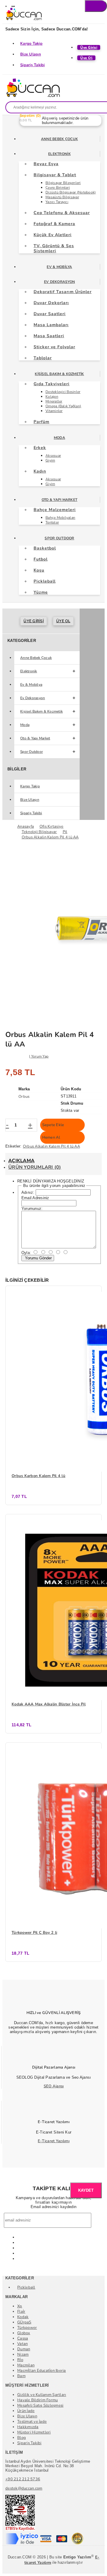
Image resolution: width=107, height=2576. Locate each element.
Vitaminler (54, 411)
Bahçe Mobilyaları (60, 518)
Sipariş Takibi (33, 65)
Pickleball (26, 2287)
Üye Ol (63, 621)
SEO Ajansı (54, 2086)
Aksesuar (53, 456)
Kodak (23, 2317)
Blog (22, 2438)
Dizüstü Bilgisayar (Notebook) (71, 192)
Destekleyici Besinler (63, 392)
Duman (24, 2349)
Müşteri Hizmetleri (34, 2432)
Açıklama (21, 1161)
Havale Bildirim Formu (37, 2400)
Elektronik (59, 154)
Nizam (23, 2354)
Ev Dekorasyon (59, 282)
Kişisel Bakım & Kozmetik (59, 374)
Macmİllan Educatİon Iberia (42, 2371)
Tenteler (52, 522)
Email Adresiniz (35, 1198)
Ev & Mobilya (59, 267)
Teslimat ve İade (32, 2422)
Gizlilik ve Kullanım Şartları (42, 2395)
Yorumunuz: (32, 1209)
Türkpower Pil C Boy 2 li (34, 1933)
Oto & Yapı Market (59, 500)
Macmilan (26, 2365)
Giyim (50, 460)
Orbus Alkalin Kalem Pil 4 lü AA (51, 1146)
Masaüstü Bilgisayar (62, 197)
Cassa (23, 2338)
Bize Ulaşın (31, 54)
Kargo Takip (31, 44)
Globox (24, 2333)
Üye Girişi (34, 621)
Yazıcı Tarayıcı (57, 202)
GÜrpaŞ (24, 2322)
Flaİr (21, 2312)
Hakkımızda (28, 2427)
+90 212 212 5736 (23, 2479)
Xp (20, 2306)
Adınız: (28, 1192)
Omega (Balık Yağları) (63, 406)
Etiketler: (14, 1146)
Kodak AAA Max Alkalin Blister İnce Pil (49, 1704)
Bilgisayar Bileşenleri (63, 183)
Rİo (20, 2360)
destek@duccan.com (24, 2488)
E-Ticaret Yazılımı (54, 2141)
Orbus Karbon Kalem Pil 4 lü (38, 1476)
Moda (59, 438)
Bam (21, 2376)
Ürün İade (26, 2411)
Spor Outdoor (59, 538)
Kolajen (52, 397)
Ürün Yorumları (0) (35, 1167)
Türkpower (27, 2328)
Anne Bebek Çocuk (59, 139)
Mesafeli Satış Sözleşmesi (40, 2405)
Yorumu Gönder (38, 1258)
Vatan (22, 2344)
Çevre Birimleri (58, 188)
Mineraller (54, 401)
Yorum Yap (40, 1056)
